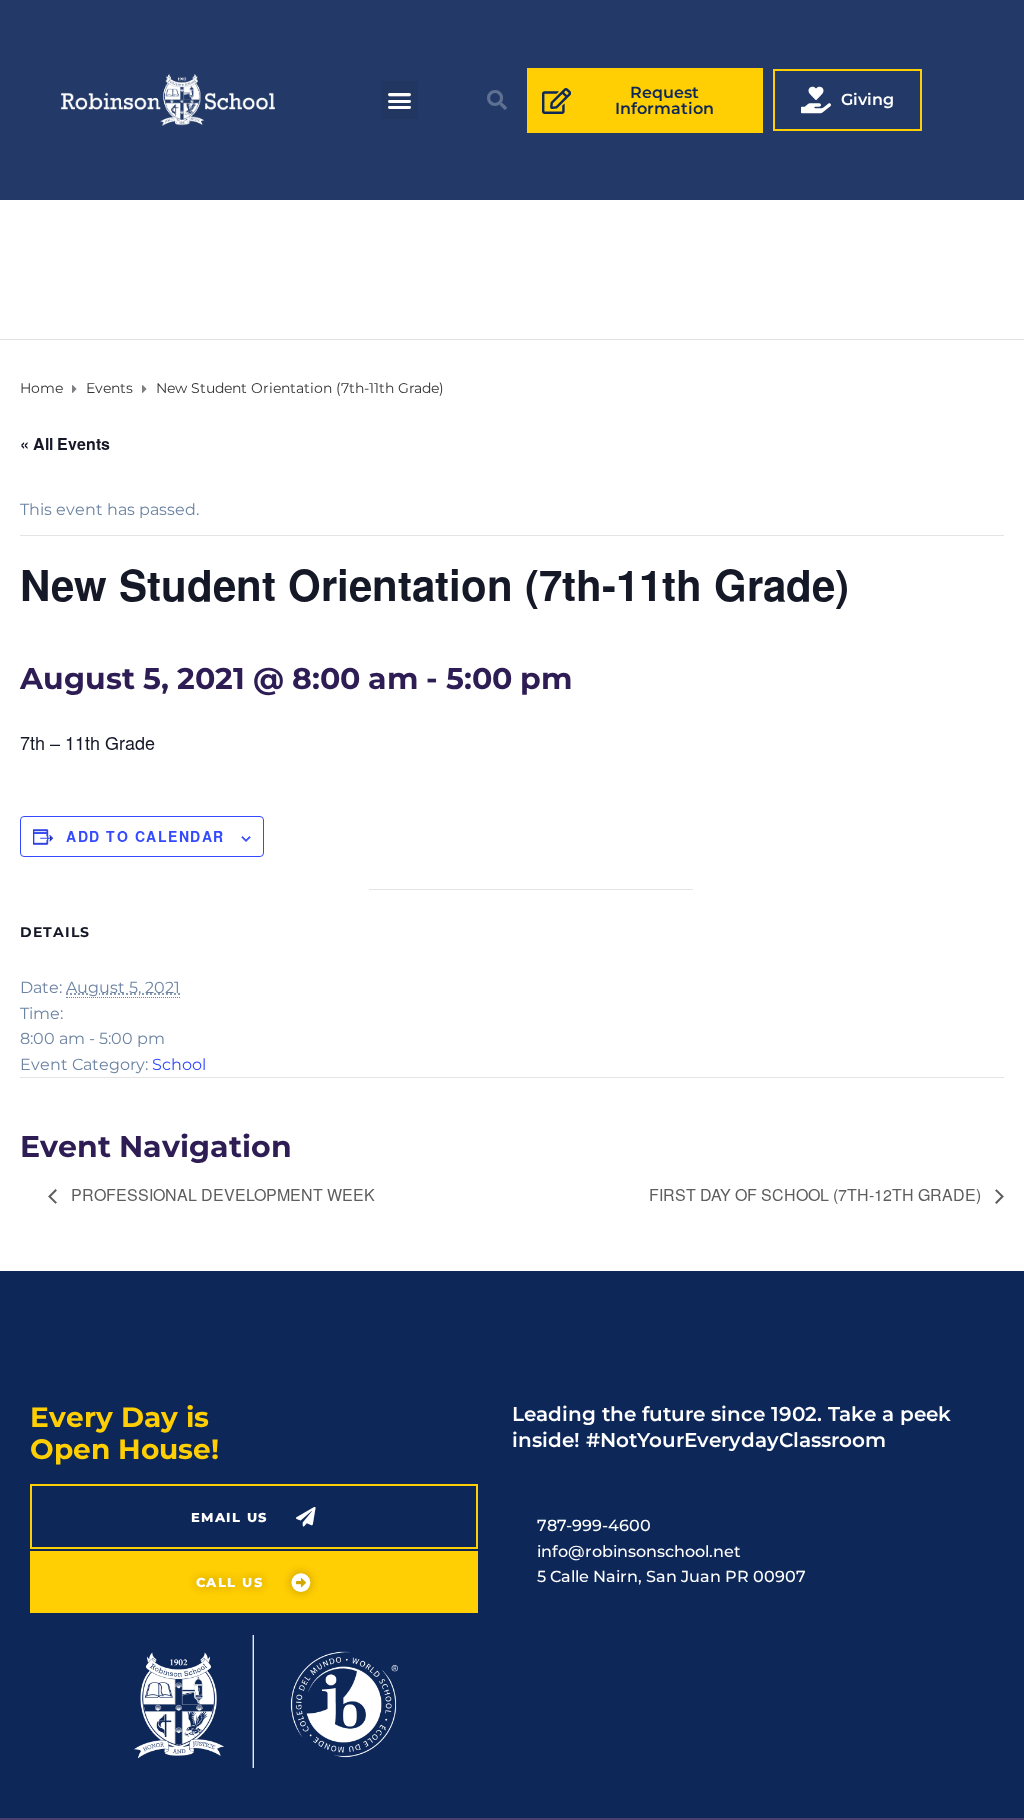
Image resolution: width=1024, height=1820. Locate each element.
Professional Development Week (221, 1194)
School (179, 1064)
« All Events (65, 443)
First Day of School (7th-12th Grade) (817, 1194)
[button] (400, 100)
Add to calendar (145, 836)
